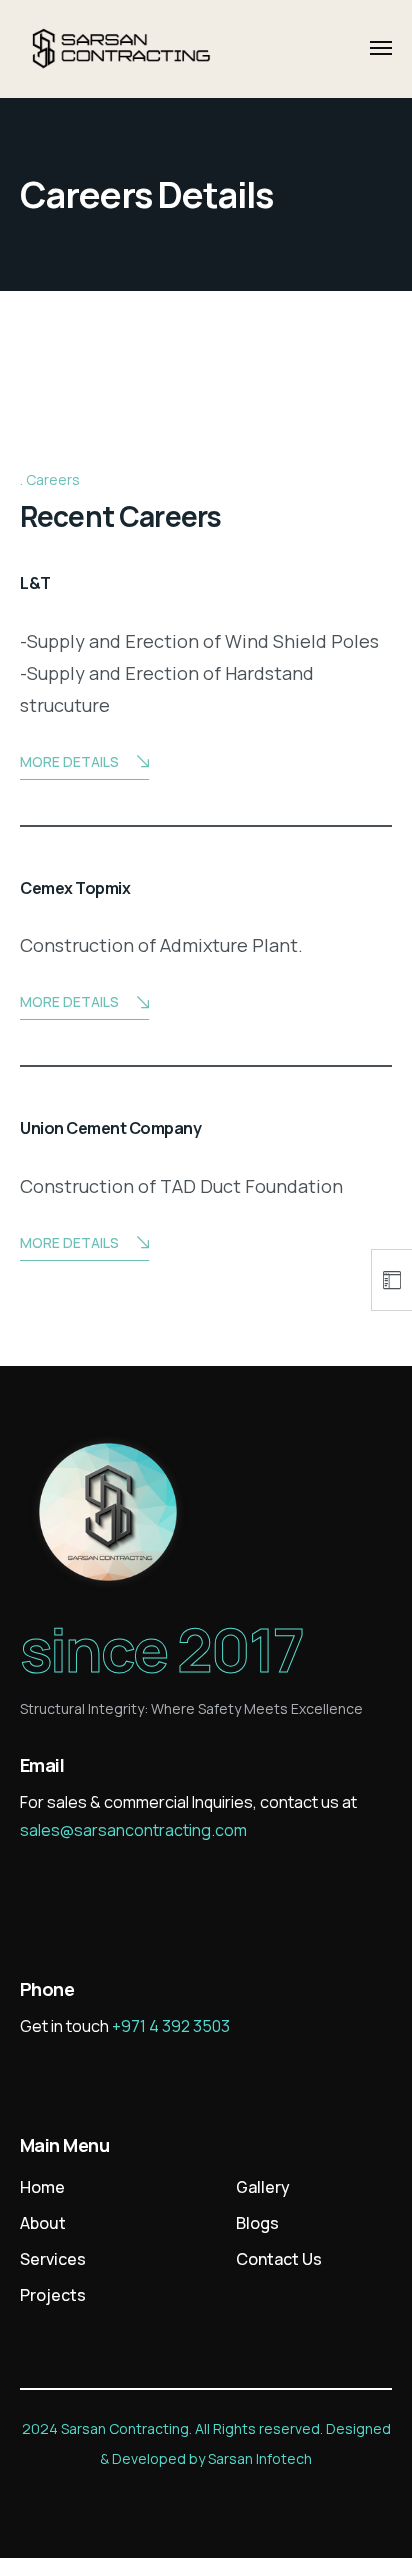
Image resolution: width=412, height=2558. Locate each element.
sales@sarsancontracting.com (133, 1830)
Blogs (257, 2223)
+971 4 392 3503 (171, 2026)
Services (53, 2259)
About (43, 2223)
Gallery (263, 2187)
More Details (69, 761)
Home (42, 2187)
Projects (53, 2295)
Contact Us (279, 2259)
